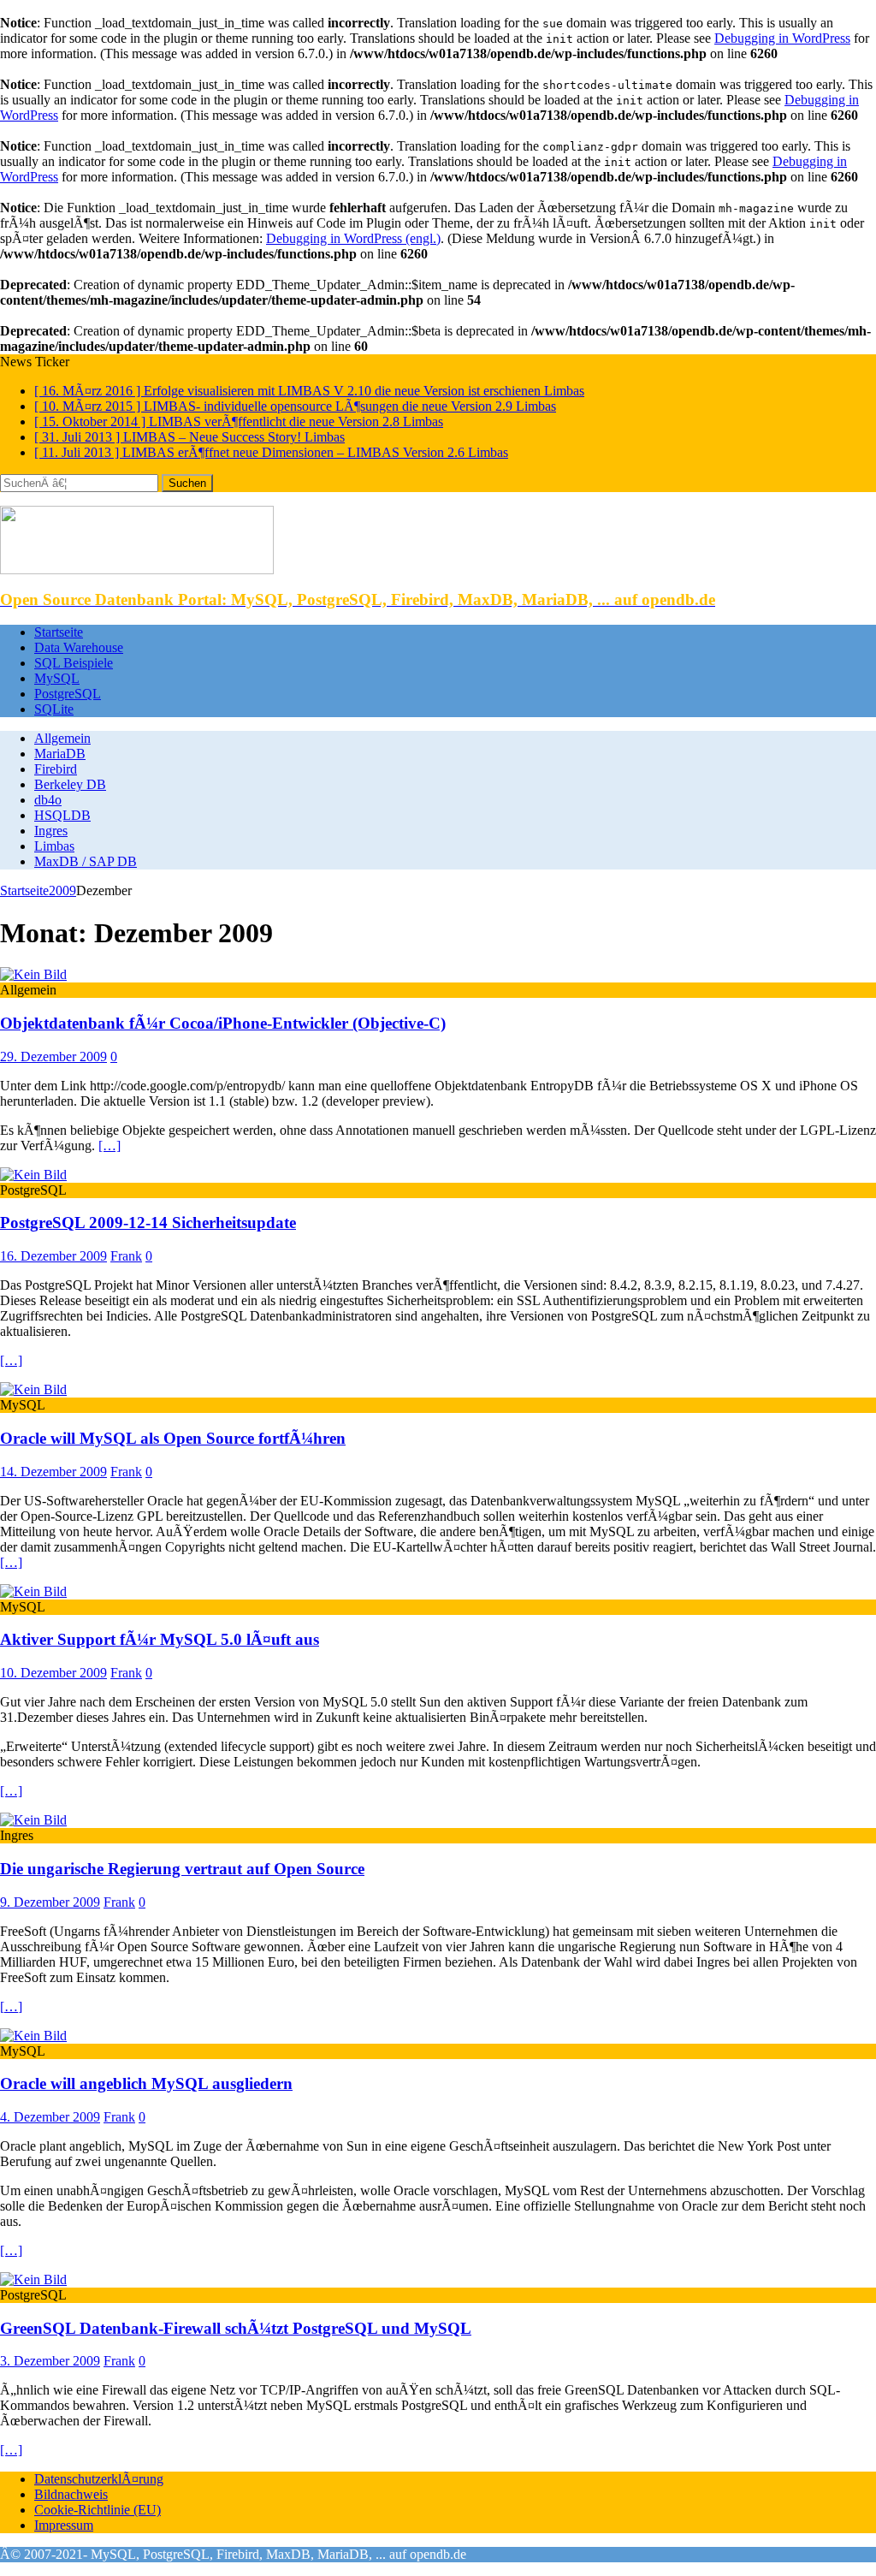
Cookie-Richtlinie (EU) (98, 2510)
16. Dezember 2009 (53, 1256)
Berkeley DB (70, 784)
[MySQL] (33, 1389)
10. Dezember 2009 (53, 1673)
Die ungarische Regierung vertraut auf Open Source (182, 1869)
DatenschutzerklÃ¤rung (99, 2479)
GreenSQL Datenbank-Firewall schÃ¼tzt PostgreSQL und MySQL (236, 2328)
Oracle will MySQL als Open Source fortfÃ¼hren (173, 1438)
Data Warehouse (79, 647)
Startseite (59, 632)
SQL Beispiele (74, 663)
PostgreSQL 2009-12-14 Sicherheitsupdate (148, 1223)
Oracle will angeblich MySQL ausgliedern (146, 2083)
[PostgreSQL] (33, 1175)
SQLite (54, 709)
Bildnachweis (71, 2494)
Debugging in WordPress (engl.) (353, 238)
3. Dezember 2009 (50, 2361)
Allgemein (62, 738)
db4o (48, 800)
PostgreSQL (68, 694)
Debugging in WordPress (782, 38)
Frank (126, 1256)
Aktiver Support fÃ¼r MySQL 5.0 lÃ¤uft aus (160, 1639)
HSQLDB (62, 815)
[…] (109, 1146)
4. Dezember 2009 (50, 2117)
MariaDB (60, 754)
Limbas (54, 846)
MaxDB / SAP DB (86, 861)
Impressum (64, 2525)
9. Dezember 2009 (50, 1902)
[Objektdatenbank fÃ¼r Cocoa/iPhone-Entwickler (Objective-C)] (33, 974)
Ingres (51, 831)
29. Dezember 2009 (53, 1057)
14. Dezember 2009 (53, 1472)
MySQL (57, 678)
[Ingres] (33, 1820)
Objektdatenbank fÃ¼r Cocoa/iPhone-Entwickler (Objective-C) (223, 1023)
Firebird (56, 769)
